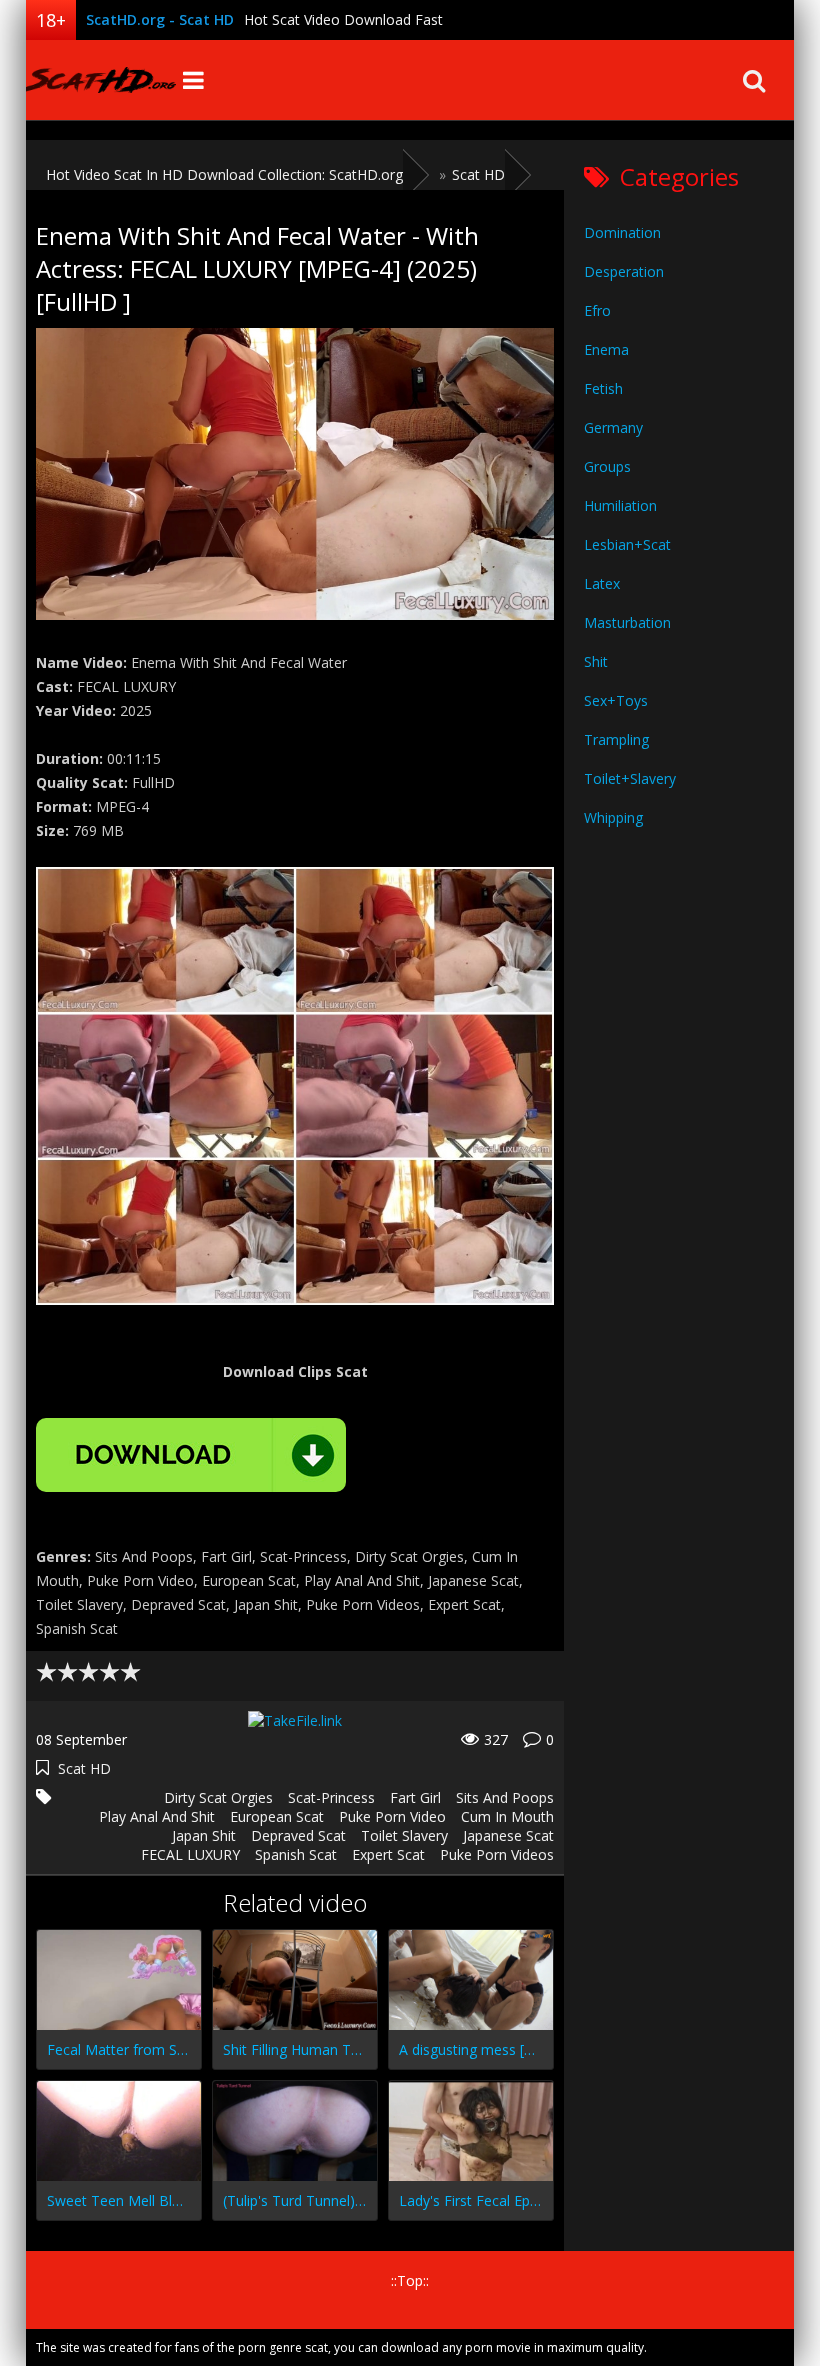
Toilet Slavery (404, 1835)
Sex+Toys (616, 700)
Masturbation (627, 622)
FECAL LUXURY (190, 1854)
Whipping (613, 817)
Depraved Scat (298, 1835)
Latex (602, 583)
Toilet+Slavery (630, 778)
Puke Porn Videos (497, 1854)
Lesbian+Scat (627, 544)
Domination (622, 232)
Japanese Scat (508, 1835)
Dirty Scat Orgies (218, 1797)
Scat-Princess (331, 1797)
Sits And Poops (505, 1797)
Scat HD (84, 1768)
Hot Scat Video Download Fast (343, 19)
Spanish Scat (296, 1854)
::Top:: (410, 2280)
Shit (596, 661)
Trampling (616, 739)
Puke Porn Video (392, 1816)
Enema (606, 349)
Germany (613, 427)
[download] (191, 1455)
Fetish (603, 388)
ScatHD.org (101, 80)
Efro (597, 310)
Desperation (624, 271)
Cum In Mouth (507, 1816)
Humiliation (620, 505)
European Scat (277, 1816)
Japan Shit (204, 1835)
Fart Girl (415, 1797)
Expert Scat (388, 1854)
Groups (607, 466)
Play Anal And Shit (157, 1816)
